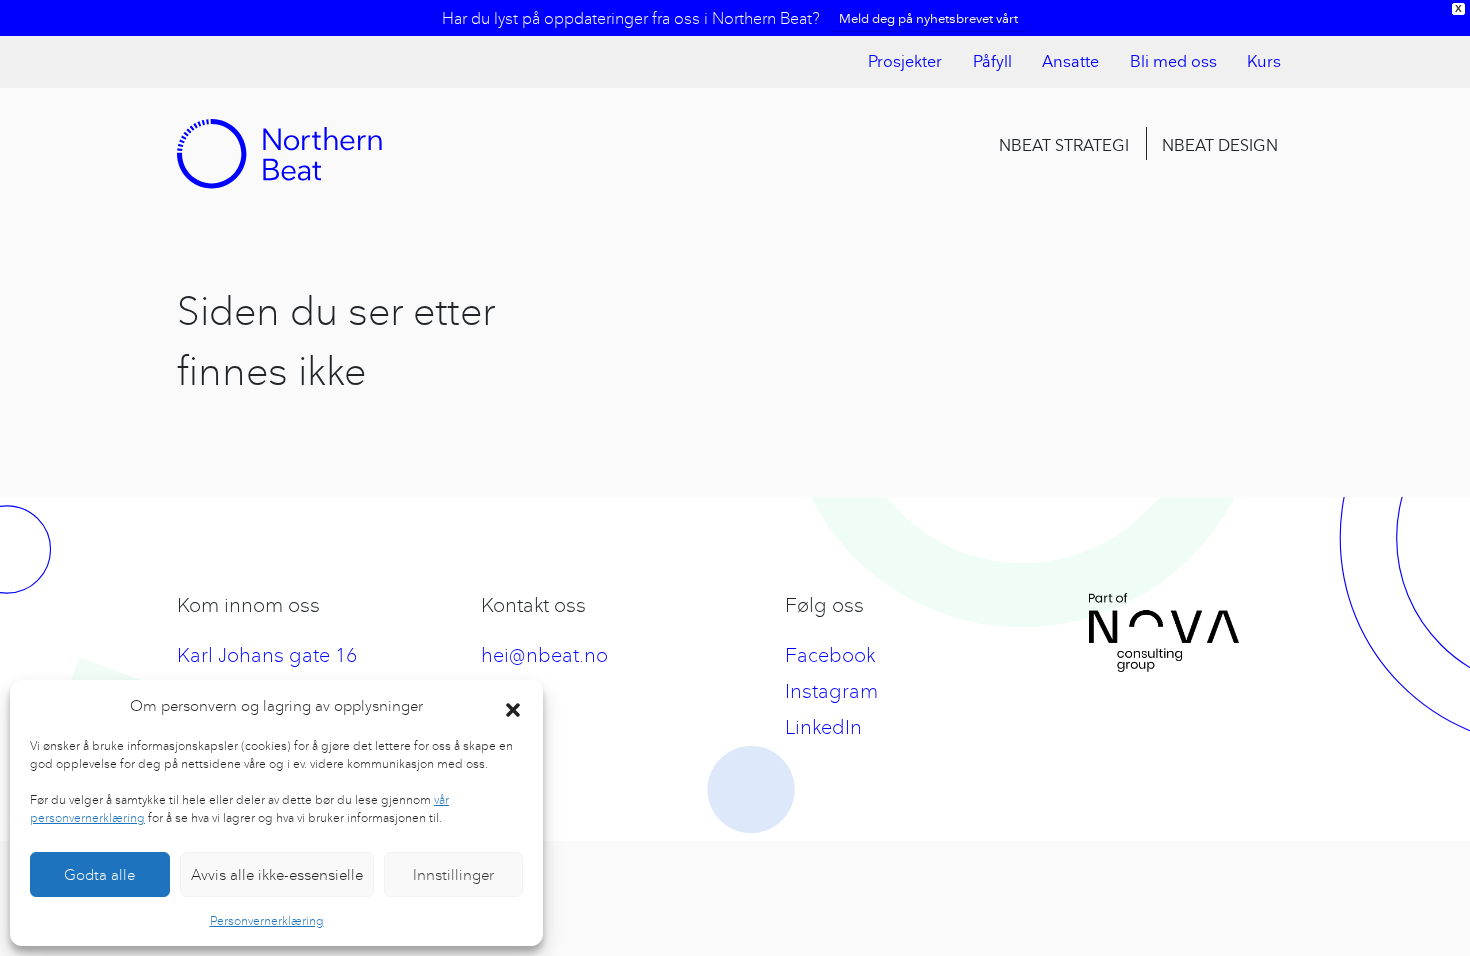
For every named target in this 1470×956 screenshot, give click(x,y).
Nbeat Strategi (1064, 145)
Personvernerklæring (267, 920)
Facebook (830, 654)
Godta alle (99, 874)
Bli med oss (1173, 61)
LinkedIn (823, 726)
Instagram (831, 690)
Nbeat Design (1220, 145)
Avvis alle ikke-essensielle (277, 874)
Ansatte (1070, 61)
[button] (513, 706)
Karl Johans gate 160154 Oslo (267, 672)
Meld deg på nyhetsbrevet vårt (928, 18)
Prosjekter (905, 61)
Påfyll (992, 61)
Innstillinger (453, 874)
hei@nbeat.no (544, 654)
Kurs (1264, 61)
